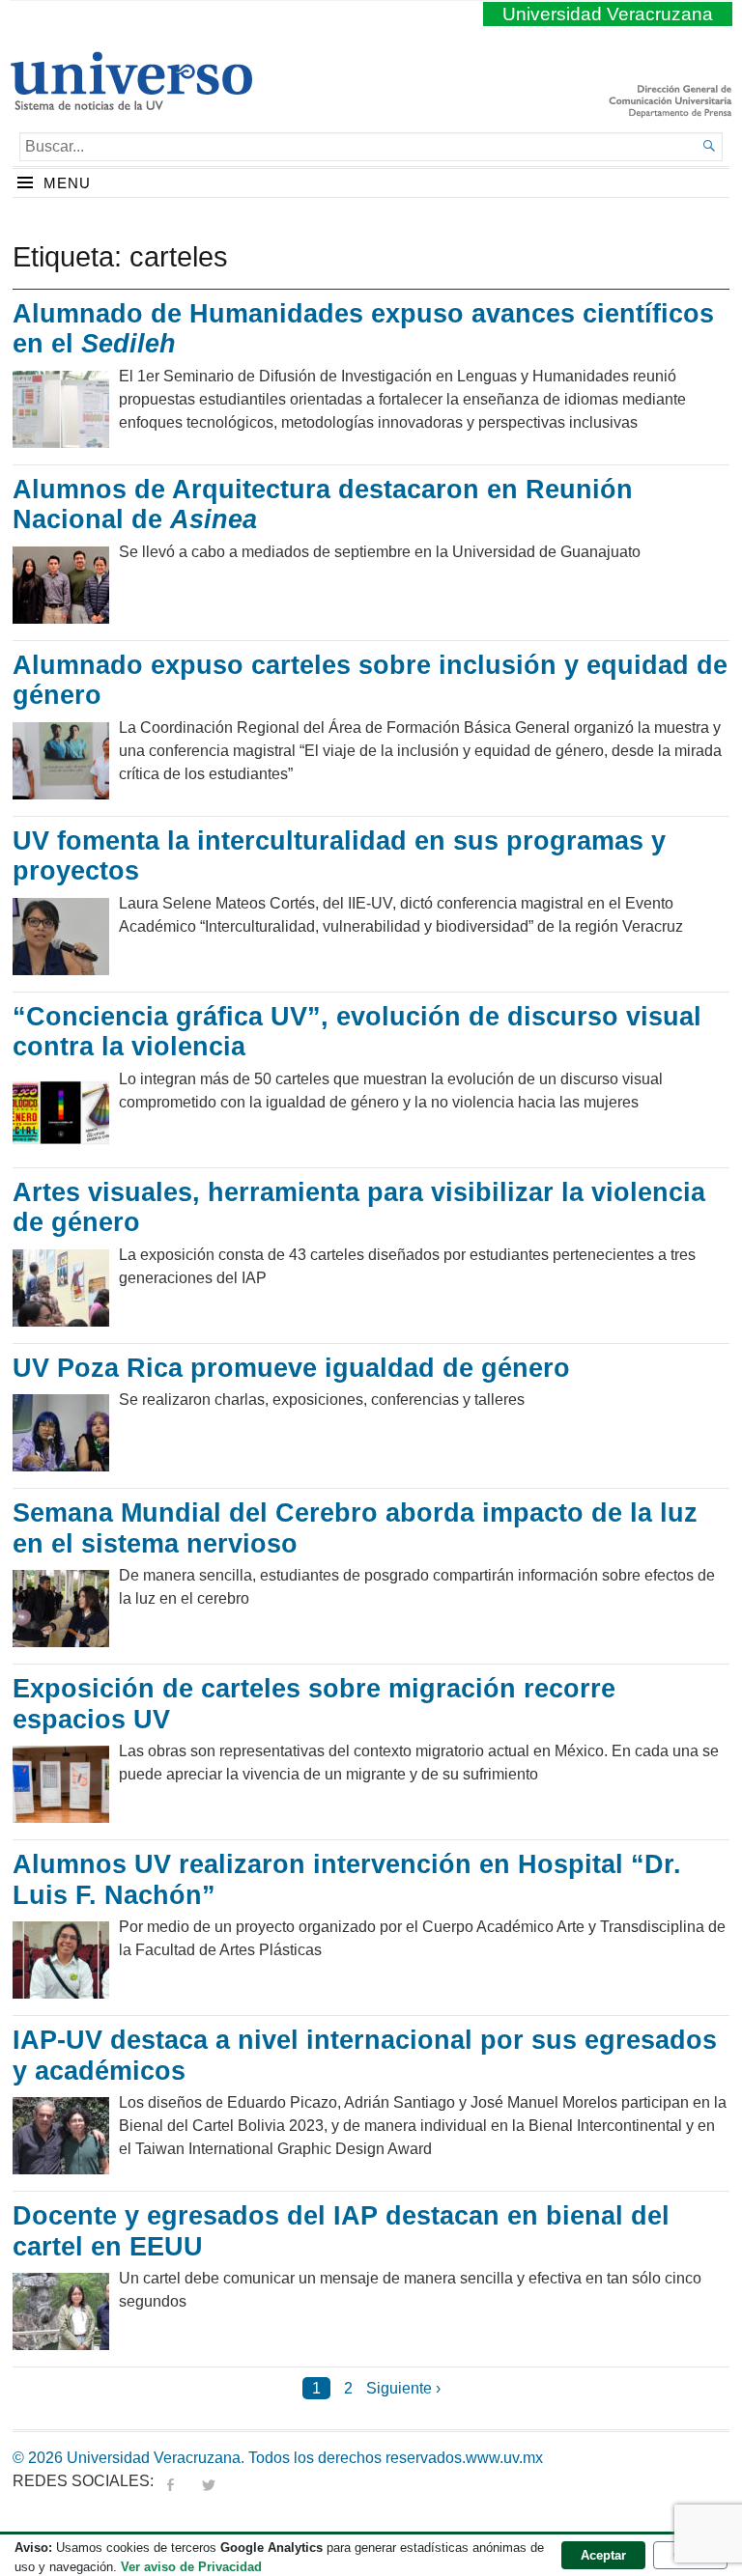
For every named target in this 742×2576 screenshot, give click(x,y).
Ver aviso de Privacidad (191, 2567)
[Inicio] (131, 102)
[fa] (170, 2481)
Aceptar (603, 2555)
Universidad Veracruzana (608, 14)
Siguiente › (403, 2388)
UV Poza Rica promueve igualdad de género (291, 1368)
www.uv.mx (504, 2458)
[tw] (209, 2481)
